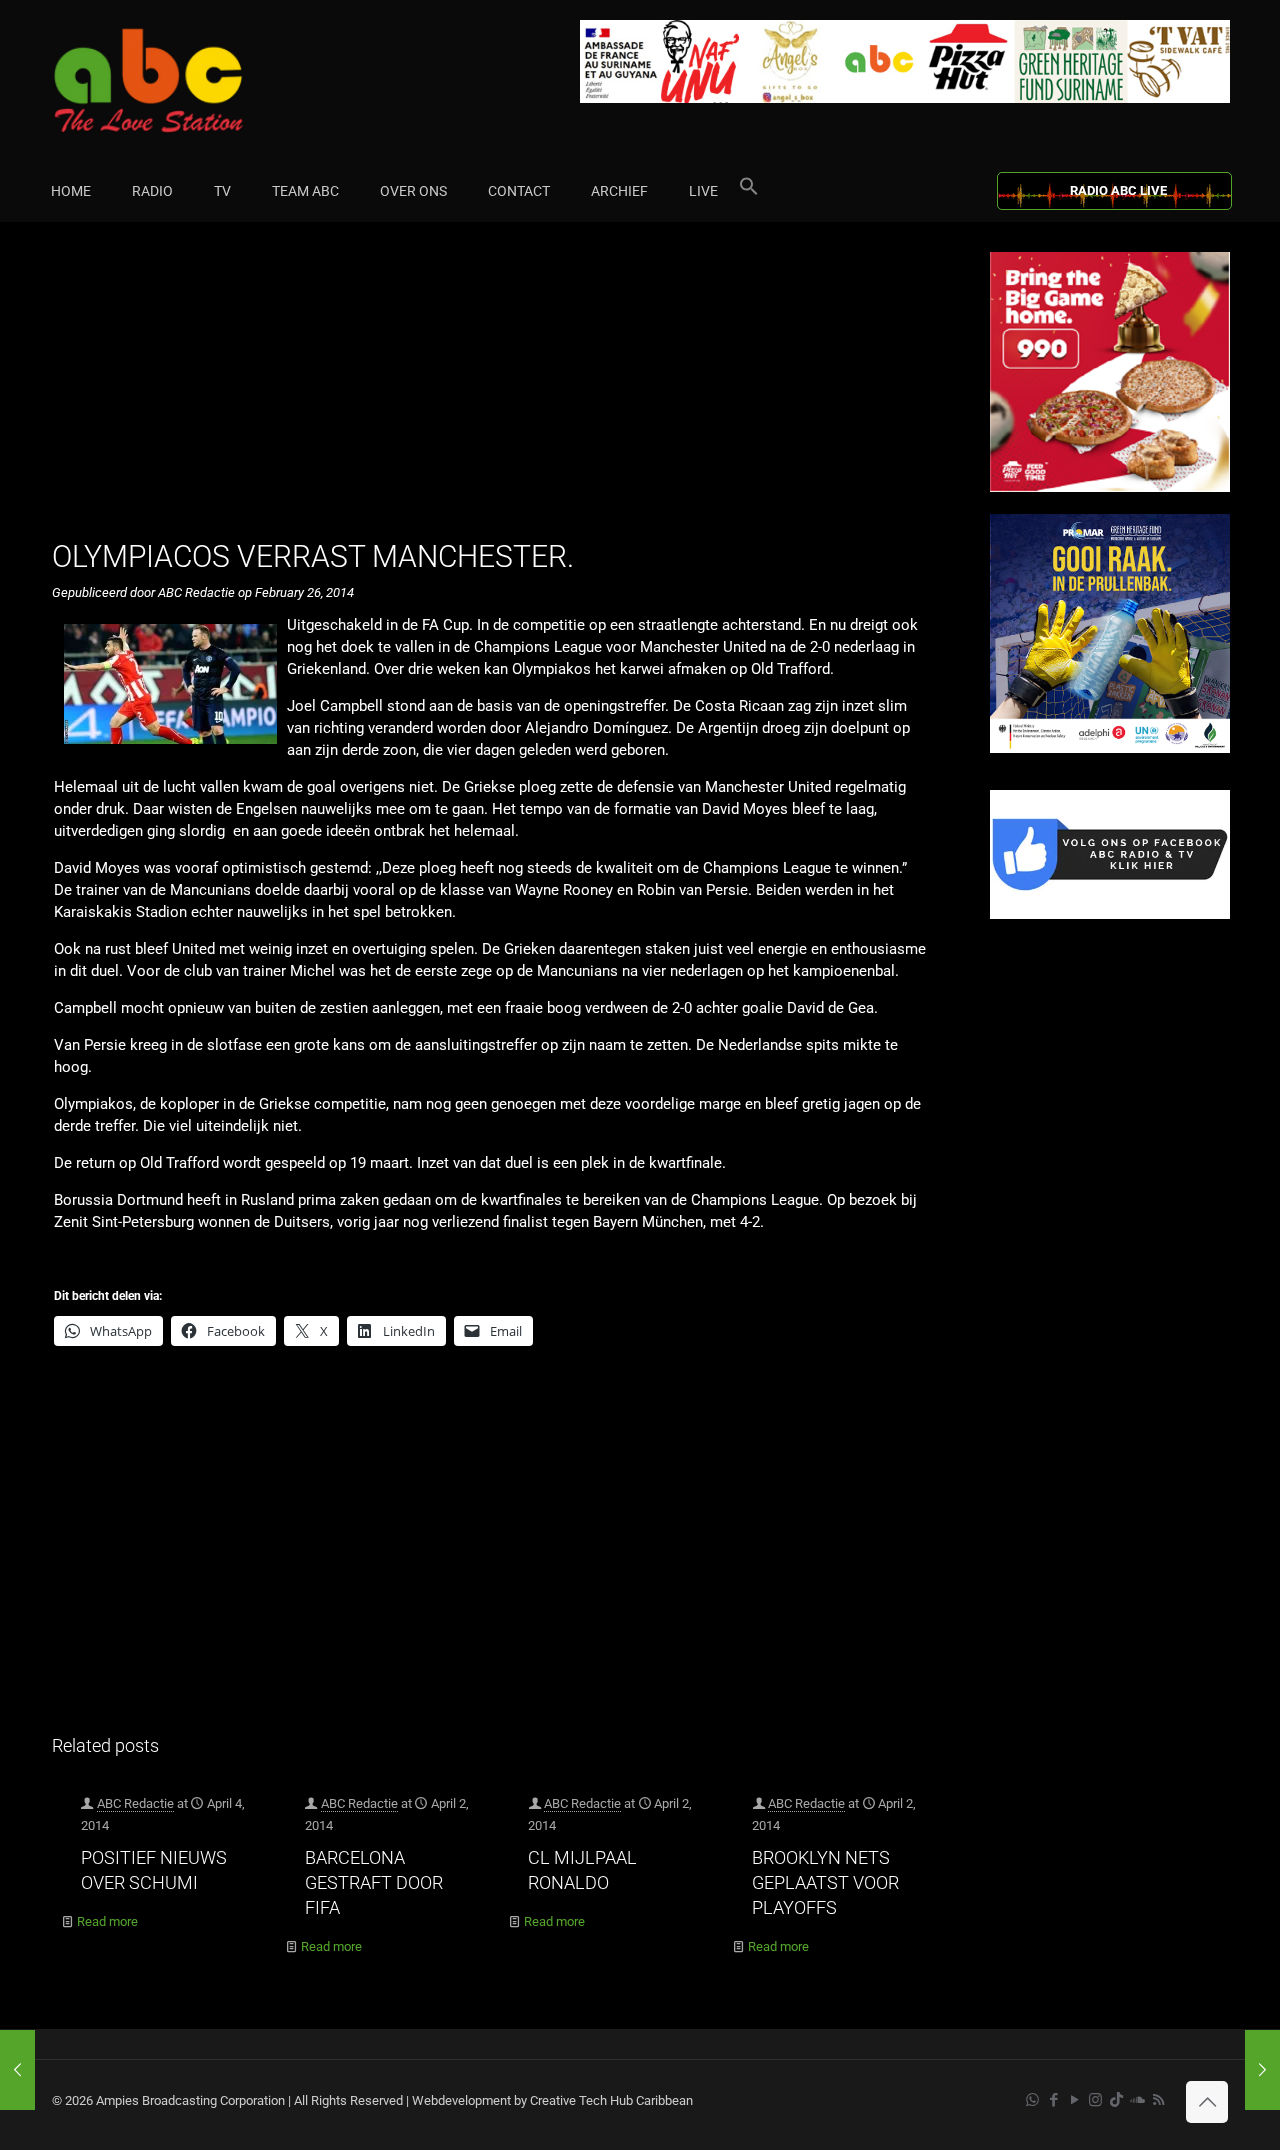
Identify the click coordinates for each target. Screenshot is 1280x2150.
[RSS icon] (1158, 2100)
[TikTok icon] (1116, 2100)
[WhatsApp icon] (1032, 2100)
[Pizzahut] (1110, 487)
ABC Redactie (135, 1803)
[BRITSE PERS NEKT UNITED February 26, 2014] (1262, 2070)
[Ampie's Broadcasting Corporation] (187, 80)
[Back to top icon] (1207, 2102)
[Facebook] (1110, 914)
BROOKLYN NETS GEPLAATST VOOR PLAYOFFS (825, 1882)
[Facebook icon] (1053, 2100)
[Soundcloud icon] (1137, 2100)
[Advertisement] (499, 392)
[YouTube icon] (1074, 2100)
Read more (107, 1921)
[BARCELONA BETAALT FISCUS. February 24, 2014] (17, 2070)
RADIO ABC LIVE (1118, 190)
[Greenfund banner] (1110, 748)
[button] (749, 191)
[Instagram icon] (1095, 2100)
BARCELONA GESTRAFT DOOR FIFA (374, 1882)
